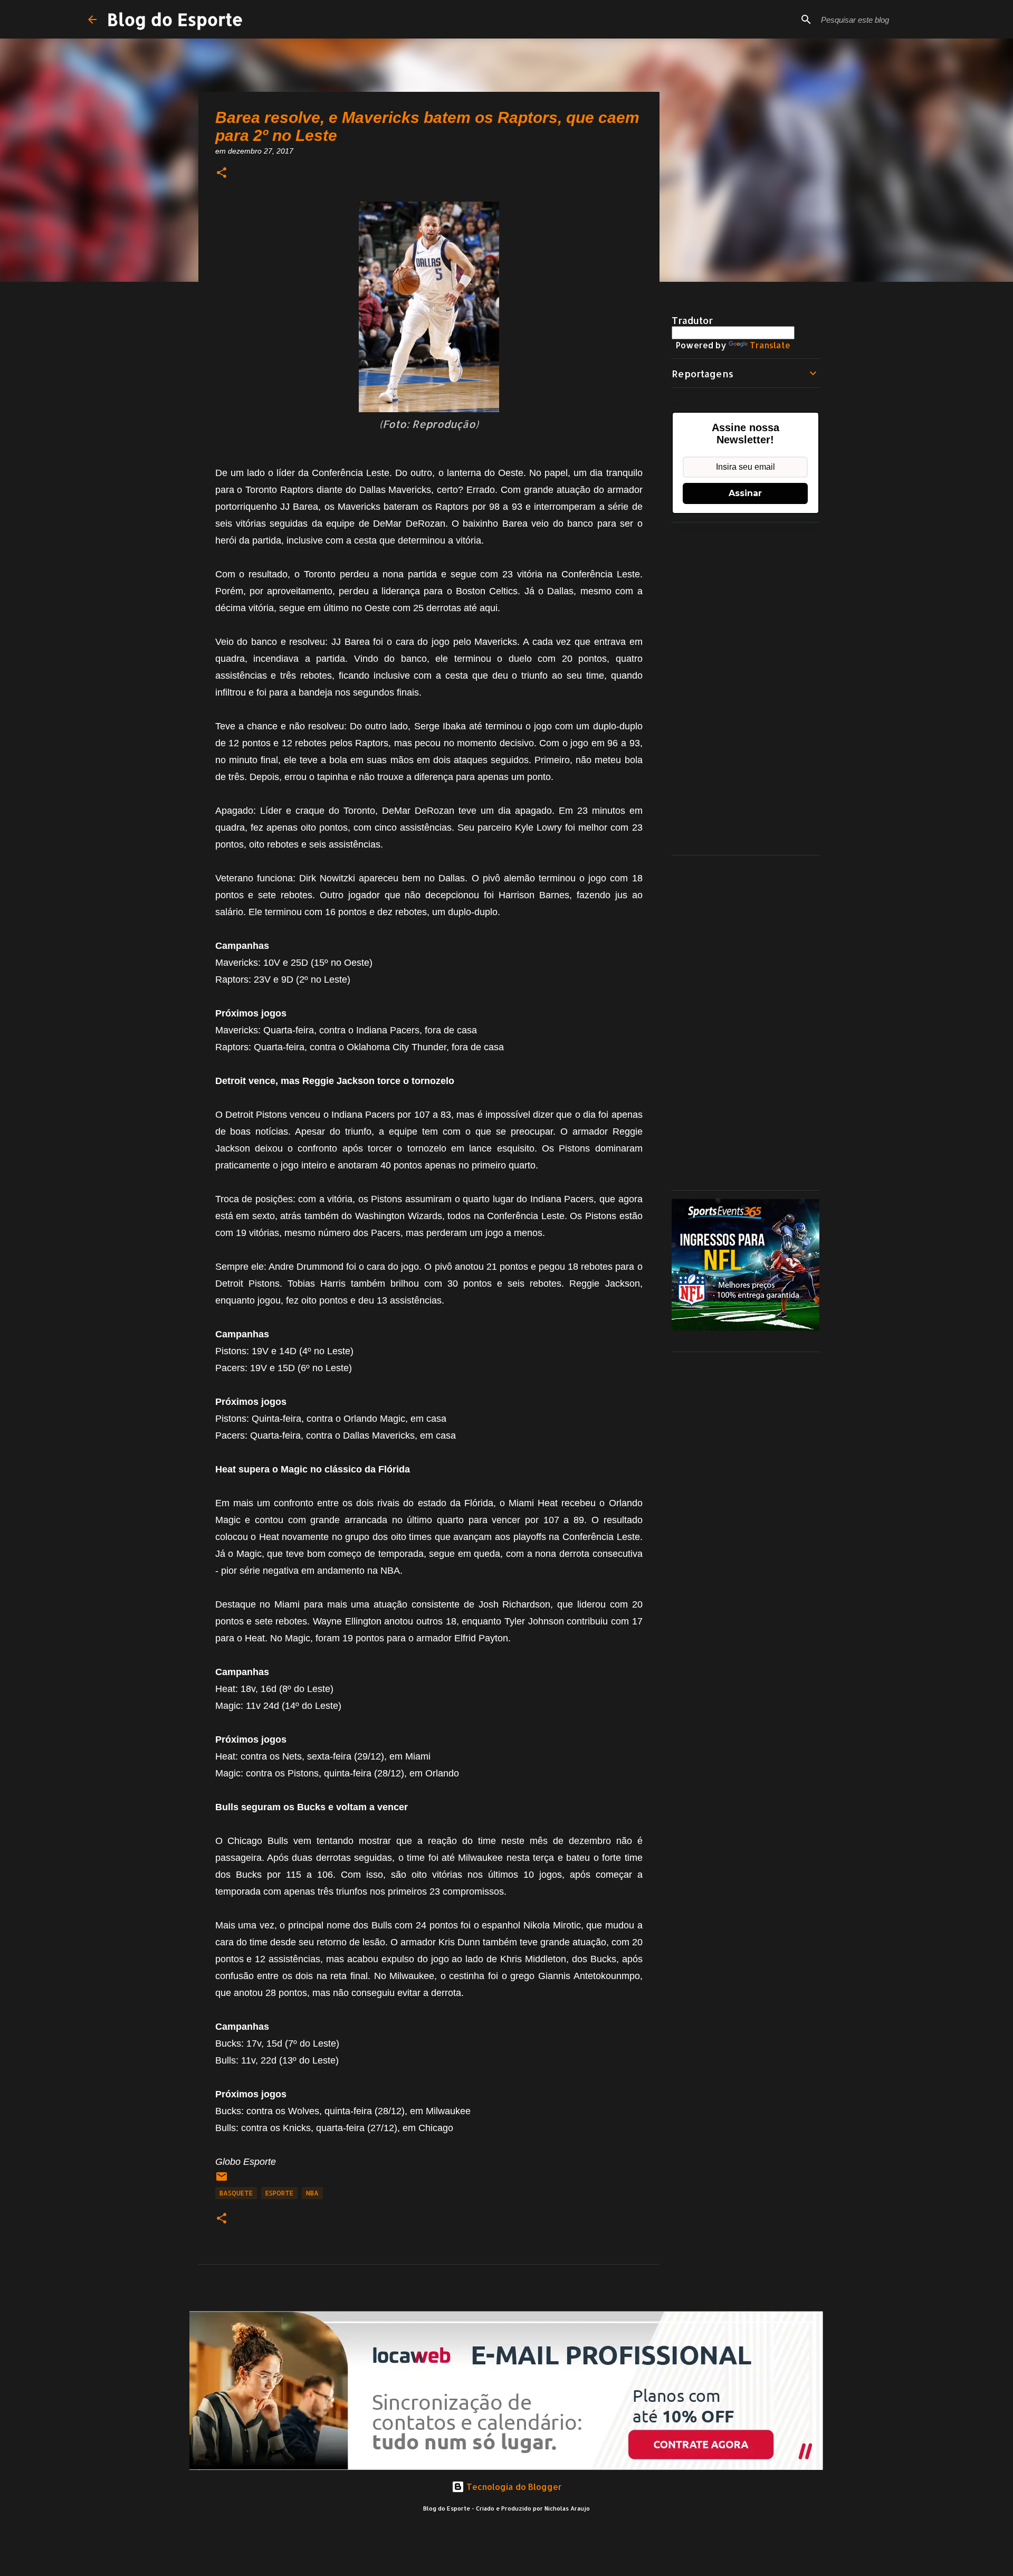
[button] (222, 173)
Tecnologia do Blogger (513, 2487)
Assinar (745, 493)
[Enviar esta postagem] (222, 2180)
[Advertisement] (746, 689)
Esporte (279, 2193)
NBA (312, 2193)
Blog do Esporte (175, 19)
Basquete (236, 2193)
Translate (770, 345)
